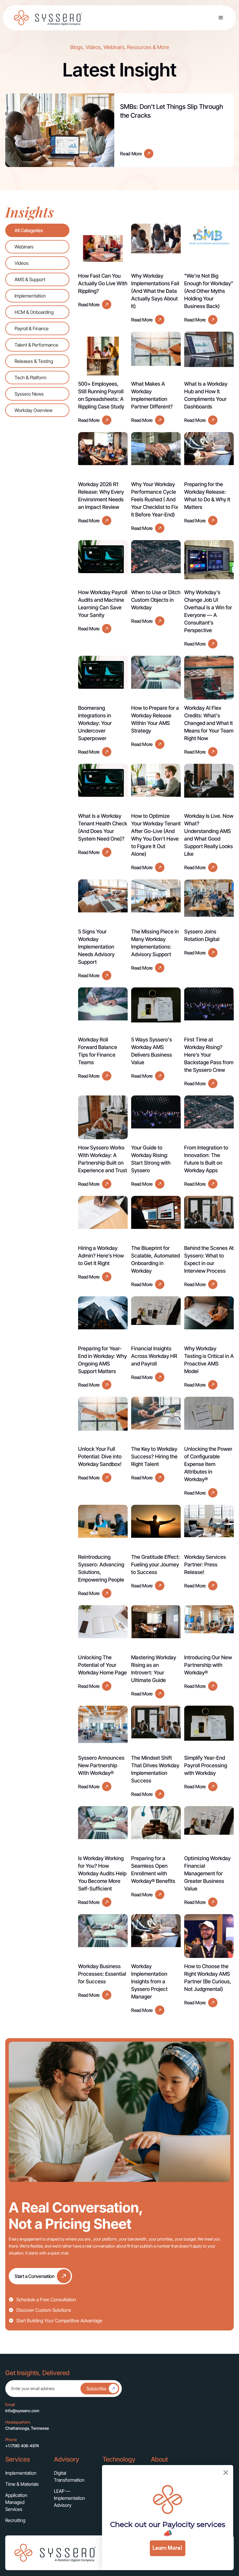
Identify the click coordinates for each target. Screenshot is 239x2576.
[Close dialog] (226, 2472)
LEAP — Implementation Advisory (70, 2498)
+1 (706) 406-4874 (22, 2446)
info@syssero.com (22, 2411)
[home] (48, 18)
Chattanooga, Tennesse (27, 2428)
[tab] (37, 230)
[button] (221, 18)
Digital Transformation (69, 2476)
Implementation (21, 2473)
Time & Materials (22, 2484)
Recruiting (15, 2520)
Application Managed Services (16, 2502)
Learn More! (168, 2548)
